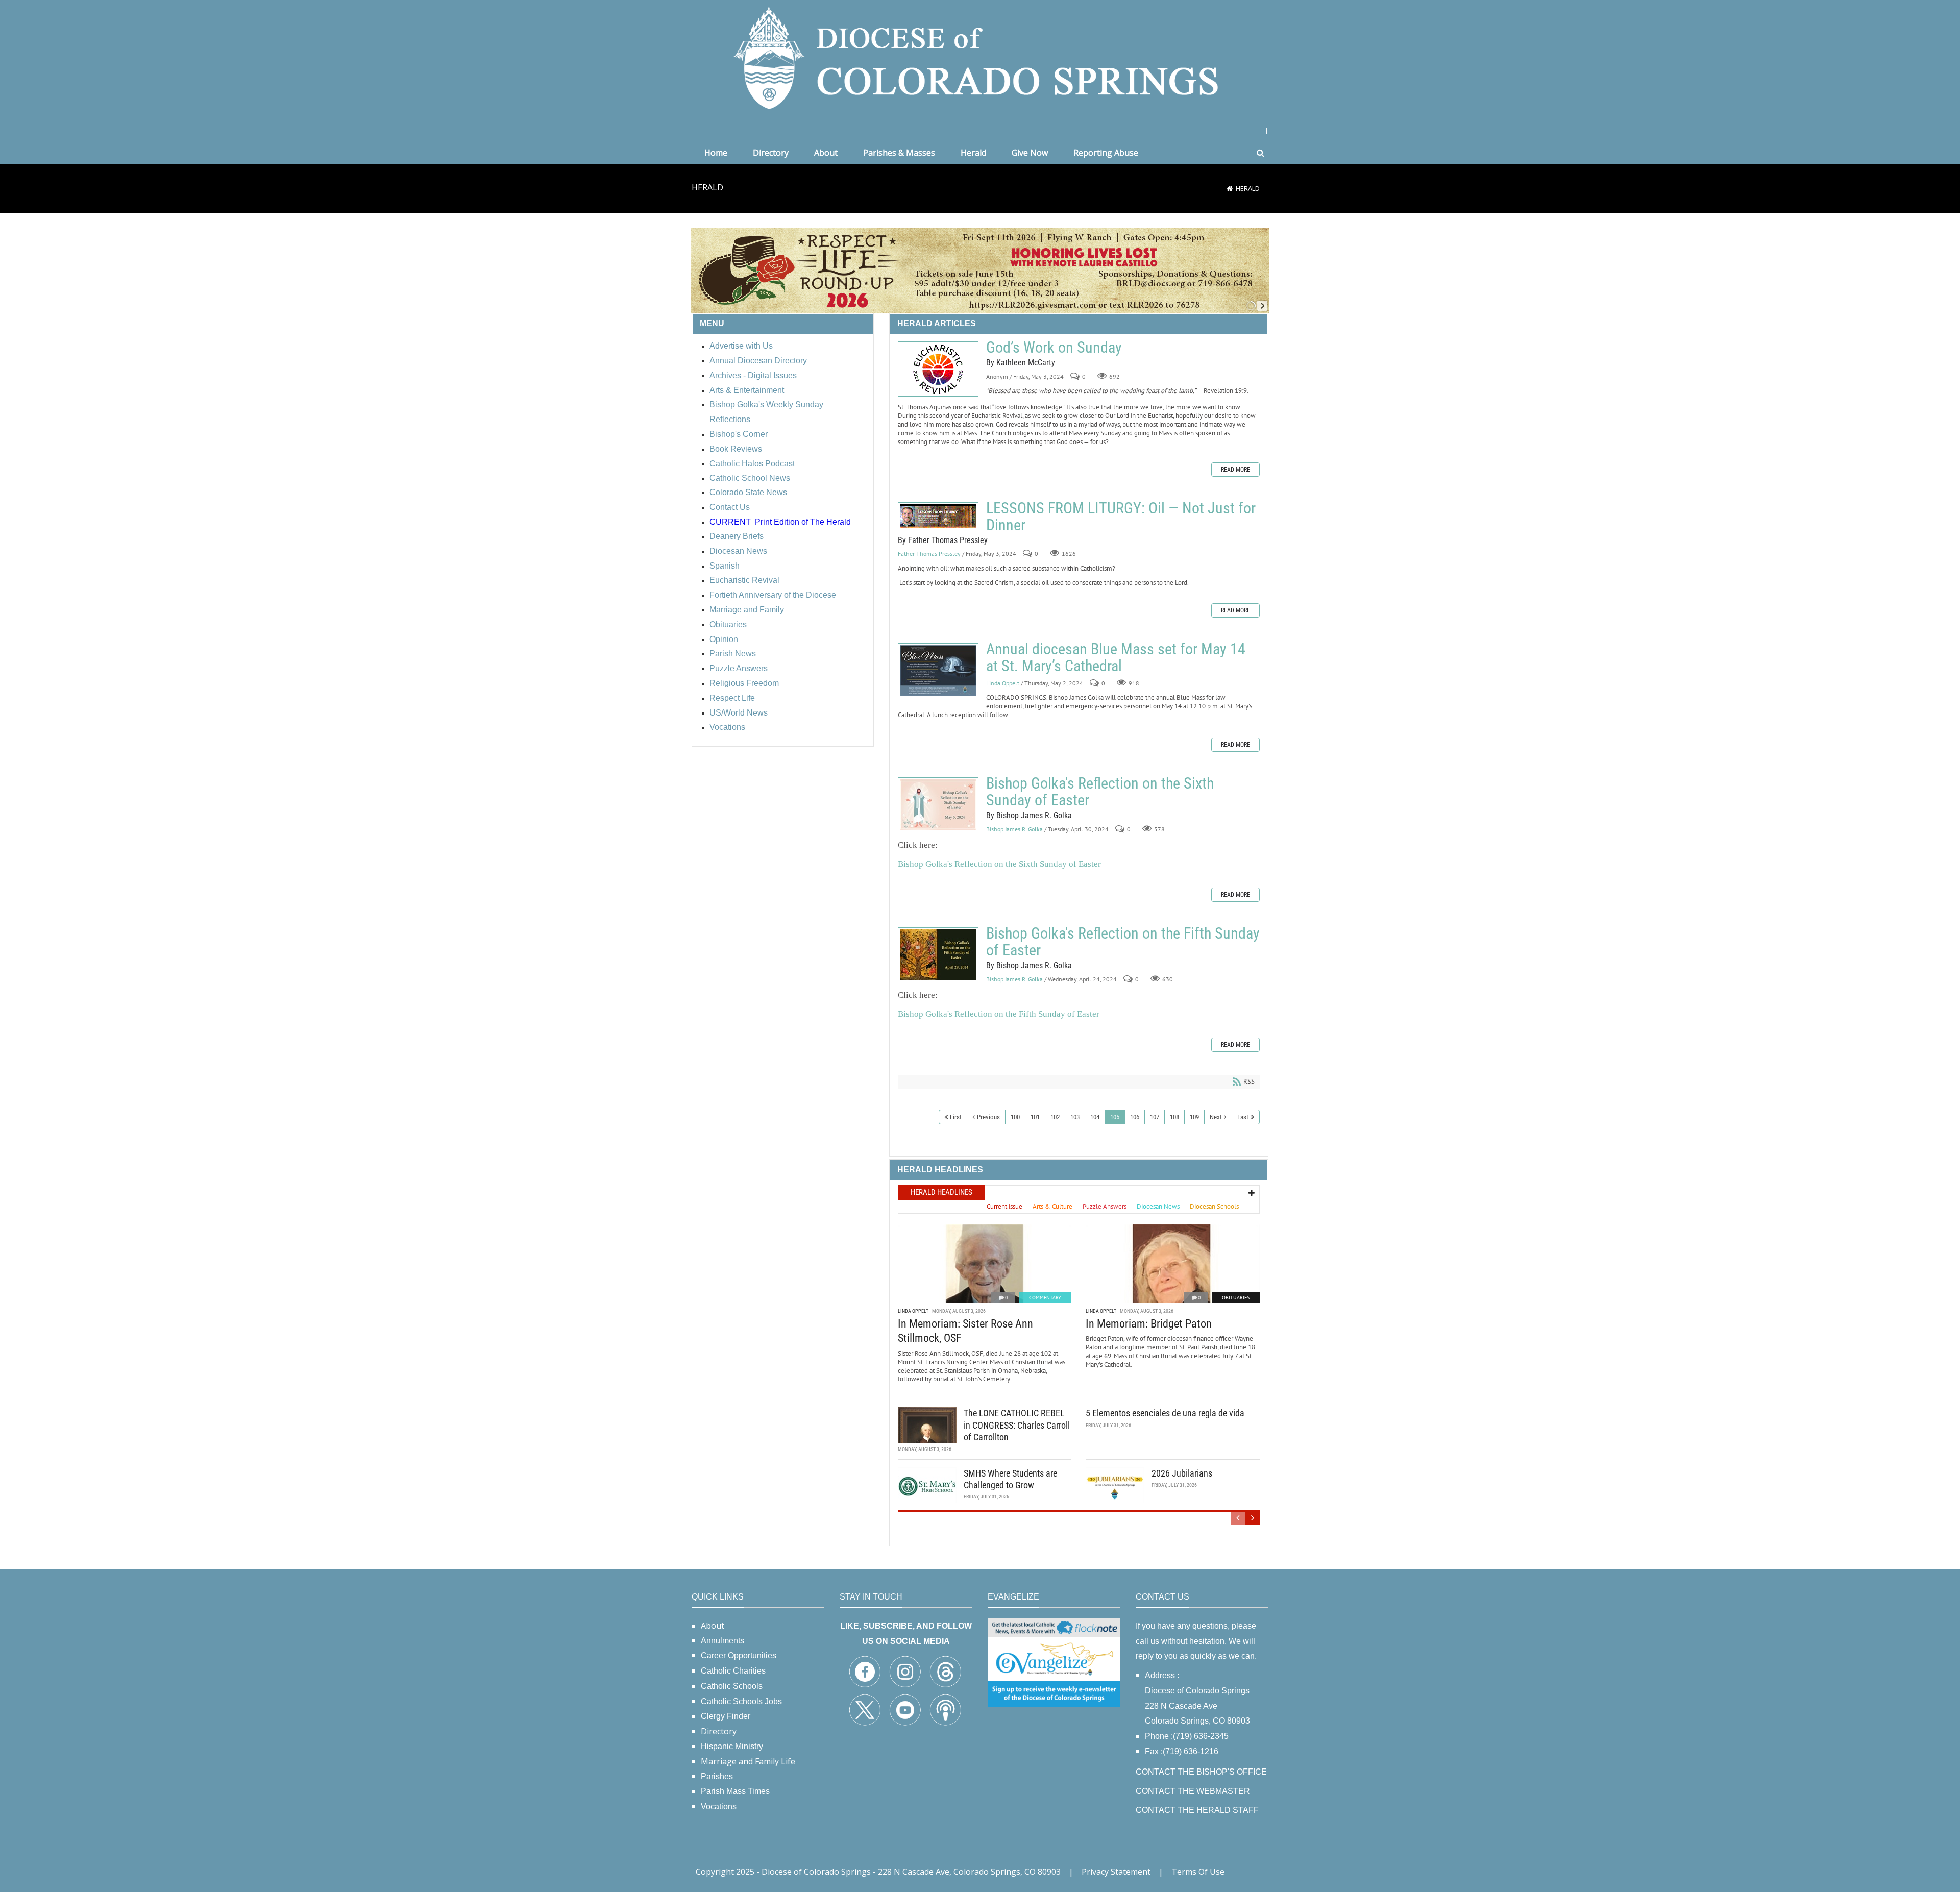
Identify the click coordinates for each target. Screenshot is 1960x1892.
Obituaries (1236, 1298)
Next (1216, 1117)
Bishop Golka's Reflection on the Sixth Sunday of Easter (938, 805)
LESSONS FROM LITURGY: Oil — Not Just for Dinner (938, 516)
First (956, 1117)
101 (1035, 1117)
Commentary (1045, 1298)
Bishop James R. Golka (1014, 829)
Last (1243, 1117)
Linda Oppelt (1003, 683)
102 (1055, 1117)
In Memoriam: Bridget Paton (1149, 1324)
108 (1174, 1117)
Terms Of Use (1198, 1872)
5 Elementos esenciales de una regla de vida (1165, 1413)
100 (1015, 1117)
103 (1075, 1117)
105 (1115, 1117)
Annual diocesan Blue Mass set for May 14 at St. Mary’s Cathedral (938, 671)
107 (1155, 1117)
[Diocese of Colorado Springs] (980, 57)
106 (1135, 1117)
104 (1095, 1117)
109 (1194, 1117)
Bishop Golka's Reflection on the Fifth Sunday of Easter (938, 955)
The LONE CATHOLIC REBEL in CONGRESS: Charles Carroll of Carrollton (1017, 1425)
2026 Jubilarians (1182, 1473)
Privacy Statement (1116, 1872)
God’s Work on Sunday (938, 369)
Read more (1235, 470)
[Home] (1230, 188)
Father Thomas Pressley (929, 554)
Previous (988, 1117)
